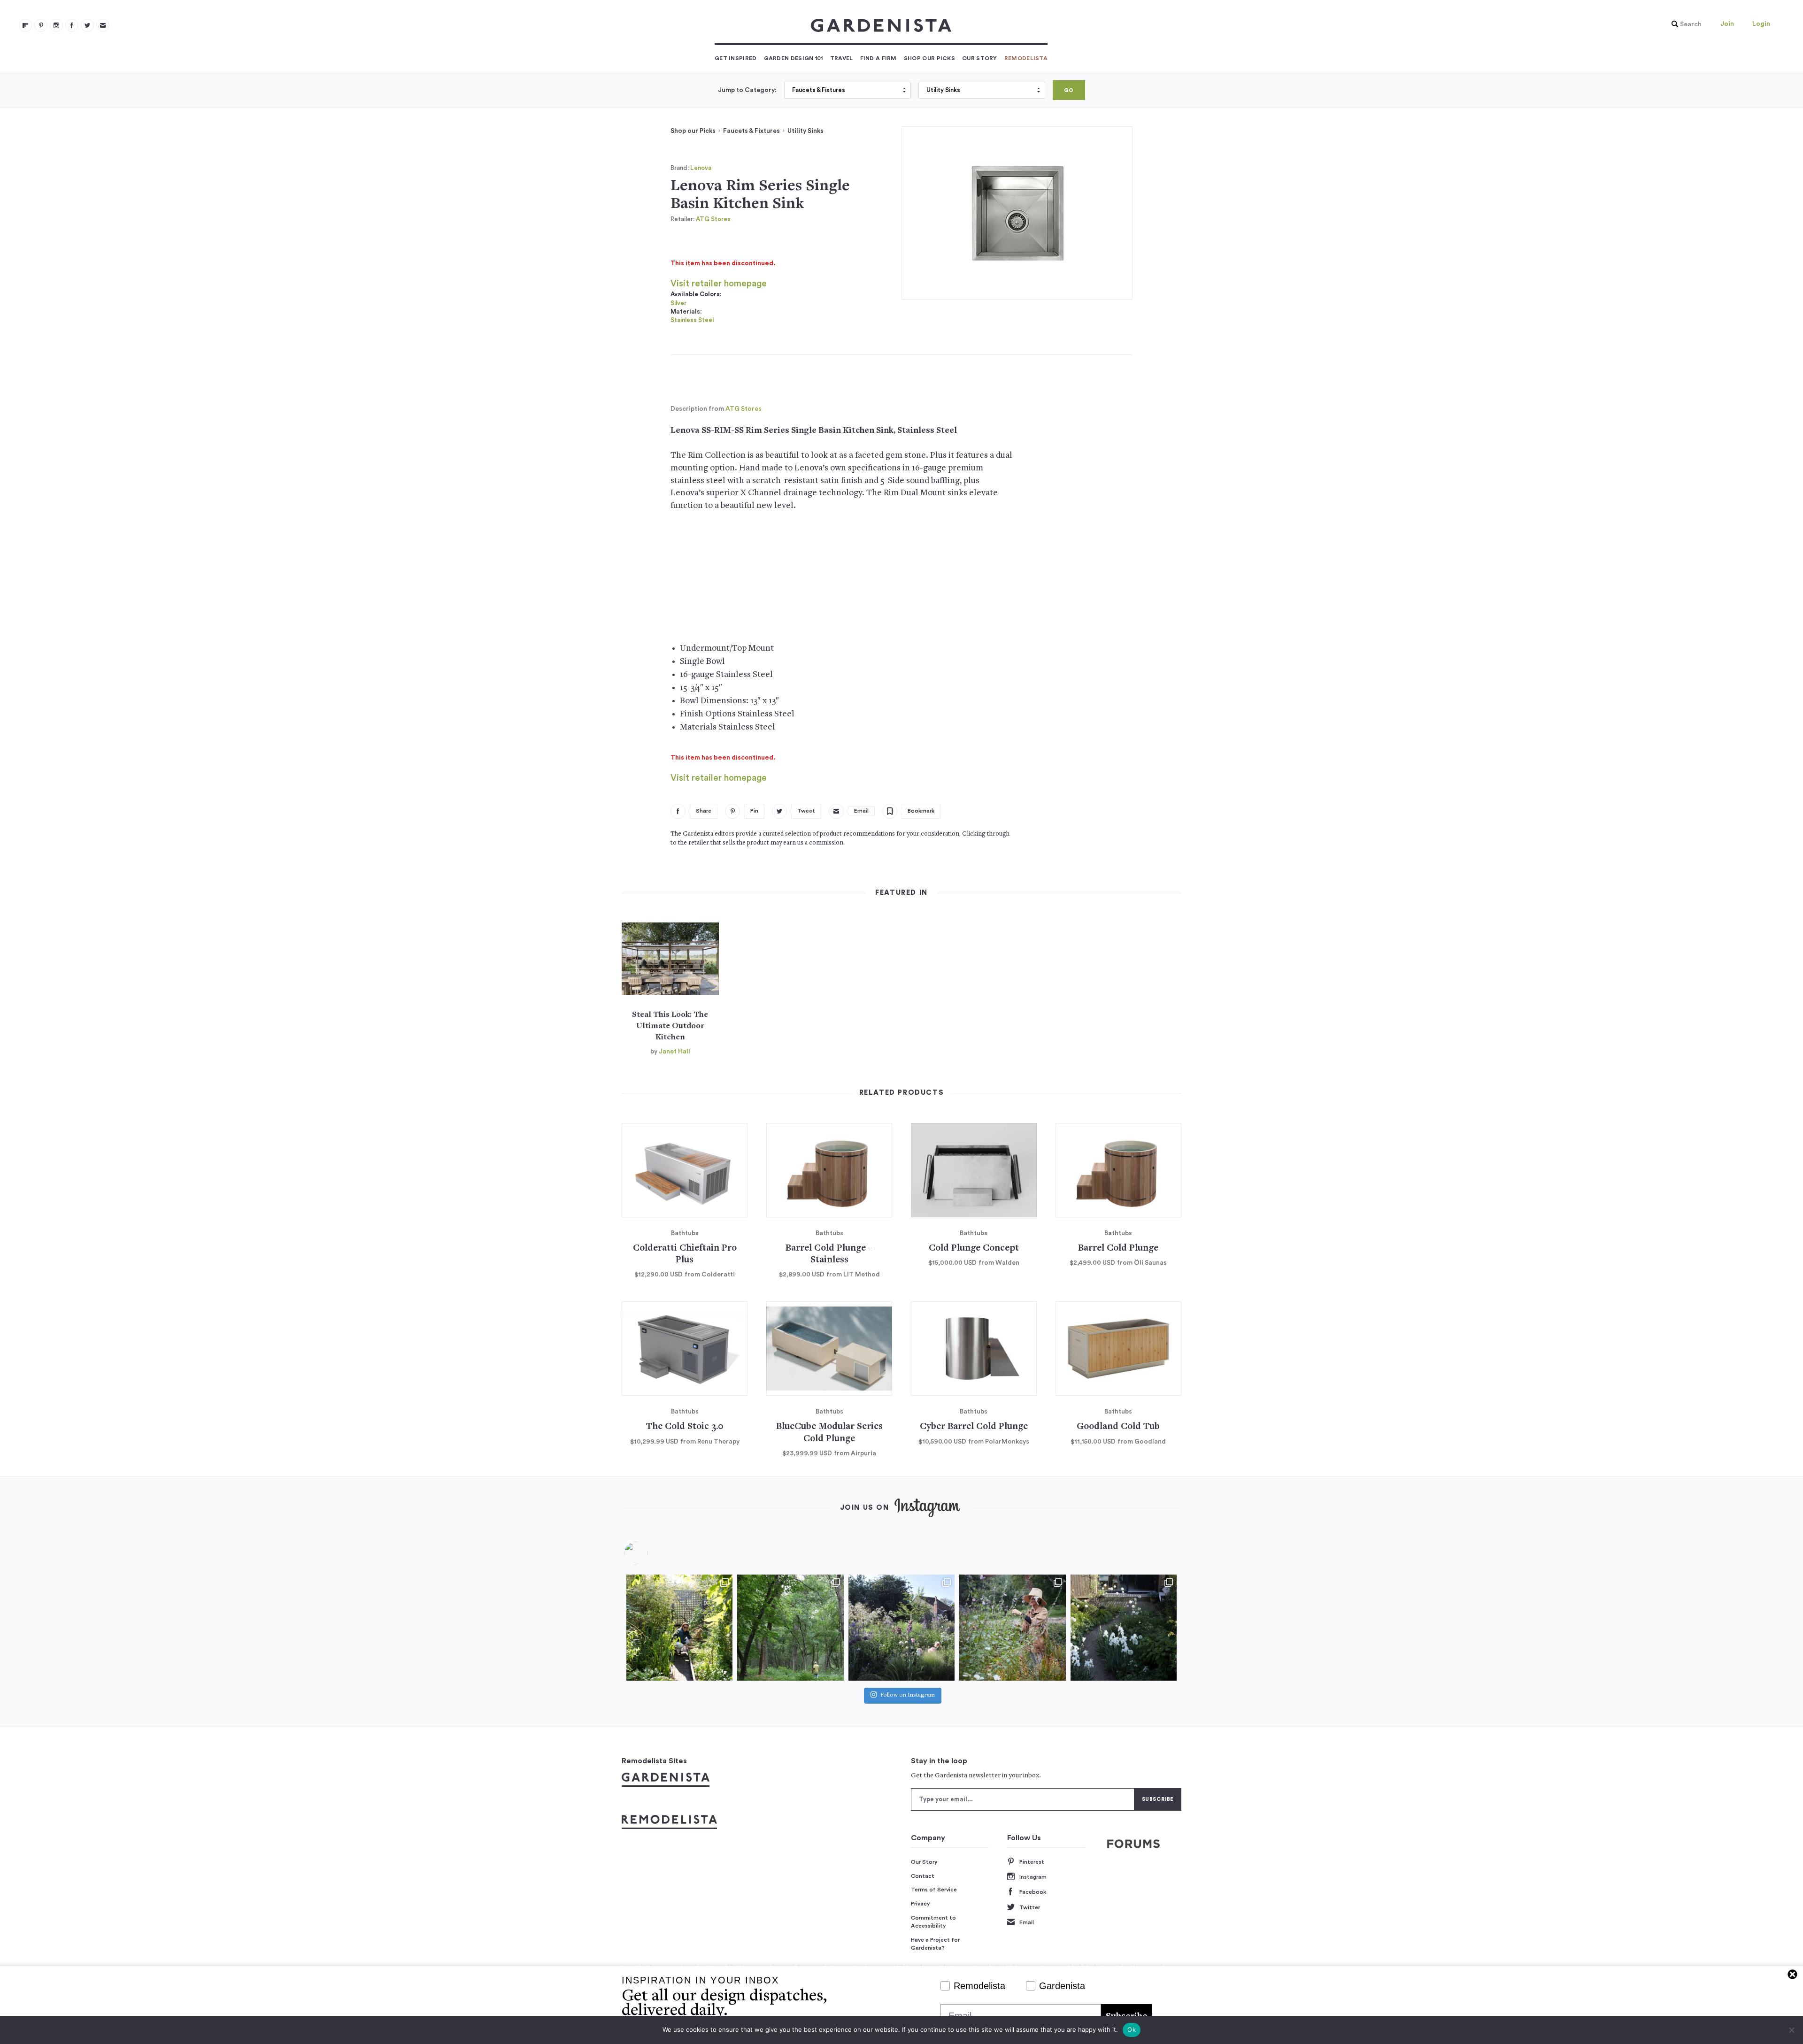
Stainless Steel (692, 320)
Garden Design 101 (794, 58)
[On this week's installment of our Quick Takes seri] (1012, 1628)
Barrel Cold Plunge (1118, 1249)
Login (1761, 24)
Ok (1132, 2029)
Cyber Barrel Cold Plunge (974, 1427)
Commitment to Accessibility (933, 1922)
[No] (1791, 2030)
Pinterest (1032, 1862)
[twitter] (87, 25)
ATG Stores (713, 219)
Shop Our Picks (929, 58)
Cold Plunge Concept (974, 1249)
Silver (678, 303)
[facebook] (72, 25)
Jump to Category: (747, 90)
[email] (103, 25)
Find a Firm (878, 58)
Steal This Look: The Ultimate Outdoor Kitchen (670, 1026)
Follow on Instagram (908, 1695)
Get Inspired (736, 58)
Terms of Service (934, 1890)
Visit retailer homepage (719, 284)
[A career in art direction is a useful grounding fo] (1124, 1628)
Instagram (1033, 1877)
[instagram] (56, 25)
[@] (650, 1553)
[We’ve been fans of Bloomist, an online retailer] (679, 1628)
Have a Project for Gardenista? (935, 1944)
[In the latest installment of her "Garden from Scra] (901, 1628)
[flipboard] (25, 25)
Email (1027, 1922)
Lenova (701, 168)
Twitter (1030, 1907)
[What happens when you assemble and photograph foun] (790, 1628)
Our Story (980, 58)
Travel (842, 58)
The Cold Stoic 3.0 (685, 1427)
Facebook (1033, 1892)
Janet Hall (674, 1052)
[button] (1684, 24)
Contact (923, 1876)
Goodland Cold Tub (1118, 1427)
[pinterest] (41, 25)
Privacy (921, 1904)
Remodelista (1026, 58)
